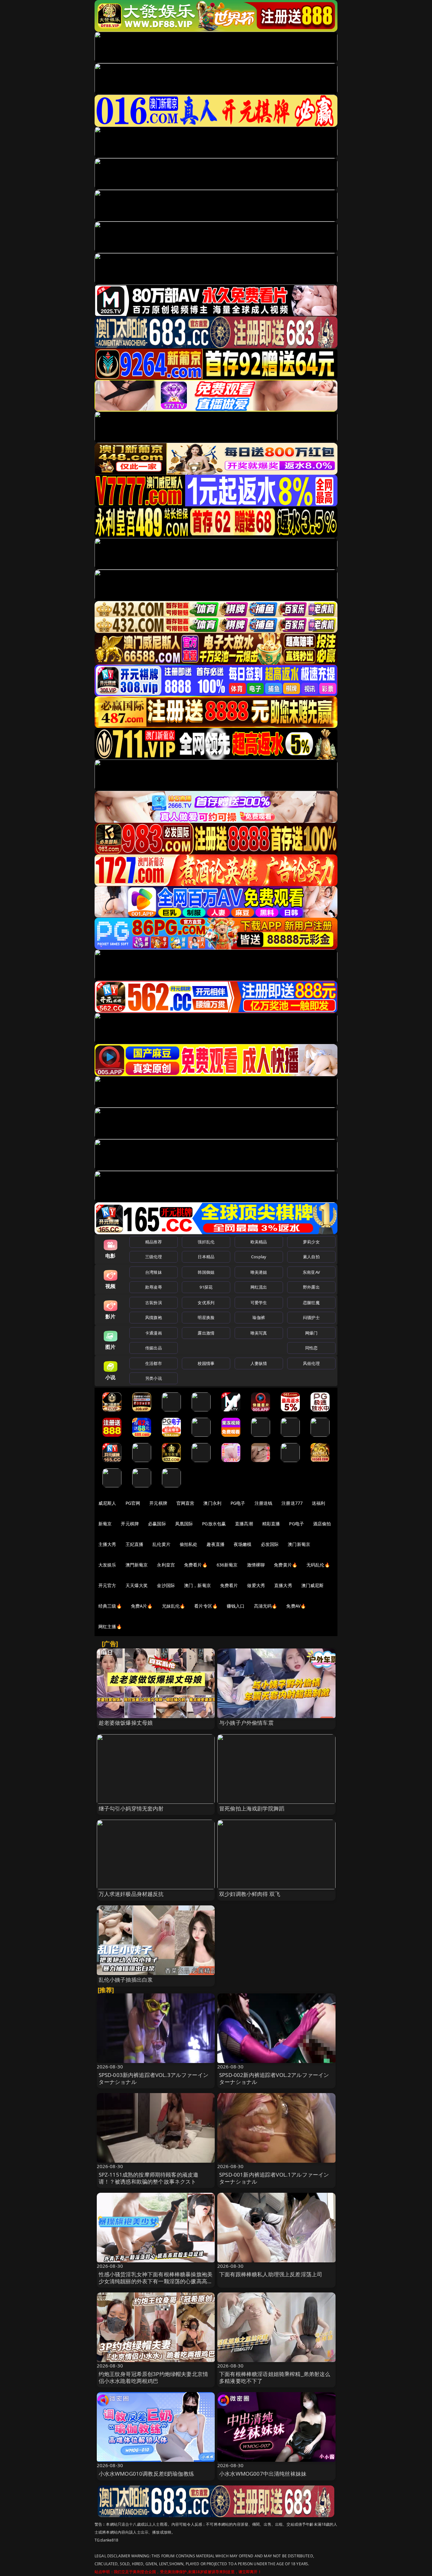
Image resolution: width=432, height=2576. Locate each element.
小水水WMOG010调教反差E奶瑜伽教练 (146, 2474)
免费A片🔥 (142, 1606)
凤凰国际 (184, 1524)
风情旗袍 (154, 1317)
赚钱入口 (236, 1606)
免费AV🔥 (296, 1606)
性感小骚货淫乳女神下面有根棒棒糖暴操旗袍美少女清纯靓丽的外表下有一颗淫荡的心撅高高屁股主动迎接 (156, 2281)
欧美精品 (259, 1242)
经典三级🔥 (110, 1606)
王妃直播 (135, 1544)
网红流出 (259, 1287)
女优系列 (206, 1303)
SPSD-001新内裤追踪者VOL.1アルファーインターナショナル (274, 2178)
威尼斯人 (107, 1503)
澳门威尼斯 (313, 1585)
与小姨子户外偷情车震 (246, 1723)
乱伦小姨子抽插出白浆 (126, 1980)
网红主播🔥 (110, 1626)
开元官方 (107, 1585)
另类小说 (154, 1378)
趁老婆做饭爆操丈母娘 (126, 1723)
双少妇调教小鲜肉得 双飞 (250, 1894)
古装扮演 (154, 1303)
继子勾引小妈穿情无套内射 (131, 1808)
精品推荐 (154, 1242)
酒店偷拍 (322, 1524)
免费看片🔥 (196, 1565)
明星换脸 (206, 1317)
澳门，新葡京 (197, 1585)
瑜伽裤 (259, 1317)
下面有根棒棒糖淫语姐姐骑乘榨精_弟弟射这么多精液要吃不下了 (275, 2377)
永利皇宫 (166, 1565)
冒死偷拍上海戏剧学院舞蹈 (252, 1808)
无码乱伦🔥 (318, 1565)
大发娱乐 (107, 1565)
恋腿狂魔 (311, 1303)
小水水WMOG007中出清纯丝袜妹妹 (263, 2474)
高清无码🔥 (266, 1606)
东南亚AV (311, 1272)
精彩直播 (271, 1524)
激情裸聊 (256, 1565)
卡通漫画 (154, 1333)
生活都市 (154, 1363)
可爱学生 (259, 1303)
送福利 (318, 1503)
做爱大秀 (256, 1585)
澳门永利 (212, 1503)
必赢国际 (157, 1524)
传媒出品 (154, 1348)
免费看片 (229, 1585)
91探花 (206, 1287)
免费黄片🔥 (286, 1565)
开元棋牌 (158, 1503)
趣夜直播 (216, 1544)
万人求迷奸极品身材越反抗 (131, 1894)
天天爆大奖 (137, 1585)
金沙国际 (166, 1585)
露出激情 (206, 1333)
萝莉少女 (311, 1242)
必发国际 (270, 1544)
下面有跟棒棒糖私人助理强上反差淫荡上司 (271, 2274)
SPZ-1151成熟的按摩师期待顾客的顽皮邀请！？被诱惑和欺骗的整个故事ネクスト (149, 2178)
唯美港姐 (259, 1272)
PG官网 (133, 1503)
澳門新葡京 (137, 1565)
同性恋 (311, 1348)
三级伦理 (154, 1257)
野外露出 (311, 1287)
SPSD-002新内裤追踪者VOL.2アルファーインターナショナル (274, 2078)
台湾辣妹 (154, 1272)
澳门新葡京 (299, 1544)
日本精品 (206, 1257)
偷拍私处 (189, 1544)
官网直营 (185, 1503)
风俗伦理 (311, 1363)
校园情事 (206, 1363)
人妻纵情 (259, 1363)
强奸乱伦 (206, 1242)
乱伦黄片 (161, 1544)
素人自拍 (311, 1257)
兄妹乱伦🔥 (174, 1606)
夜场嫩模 (243, 1544)
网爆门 (311, 1333)
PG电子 (238, 1503)
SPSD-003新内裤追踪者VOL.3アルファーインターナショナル (154, 2078)
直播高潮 (244, 1524)
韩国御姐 (206, 1272)
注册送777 (292, 1503)
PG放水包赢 (214, 1524)
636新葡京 (227, 1565)
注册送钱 (264, 1503)
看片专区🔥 (206, 1606)
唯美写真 (259, 1333)
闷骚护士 (311, 1317)
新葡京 (105, 1524)
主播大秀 (107, 1544)
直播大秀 (283, 1585)
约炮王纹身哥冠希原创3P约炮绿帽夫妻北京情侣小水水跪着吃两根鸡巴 (154, 2377)
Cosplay (259, 1257)
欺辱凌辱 (154, 1287)
